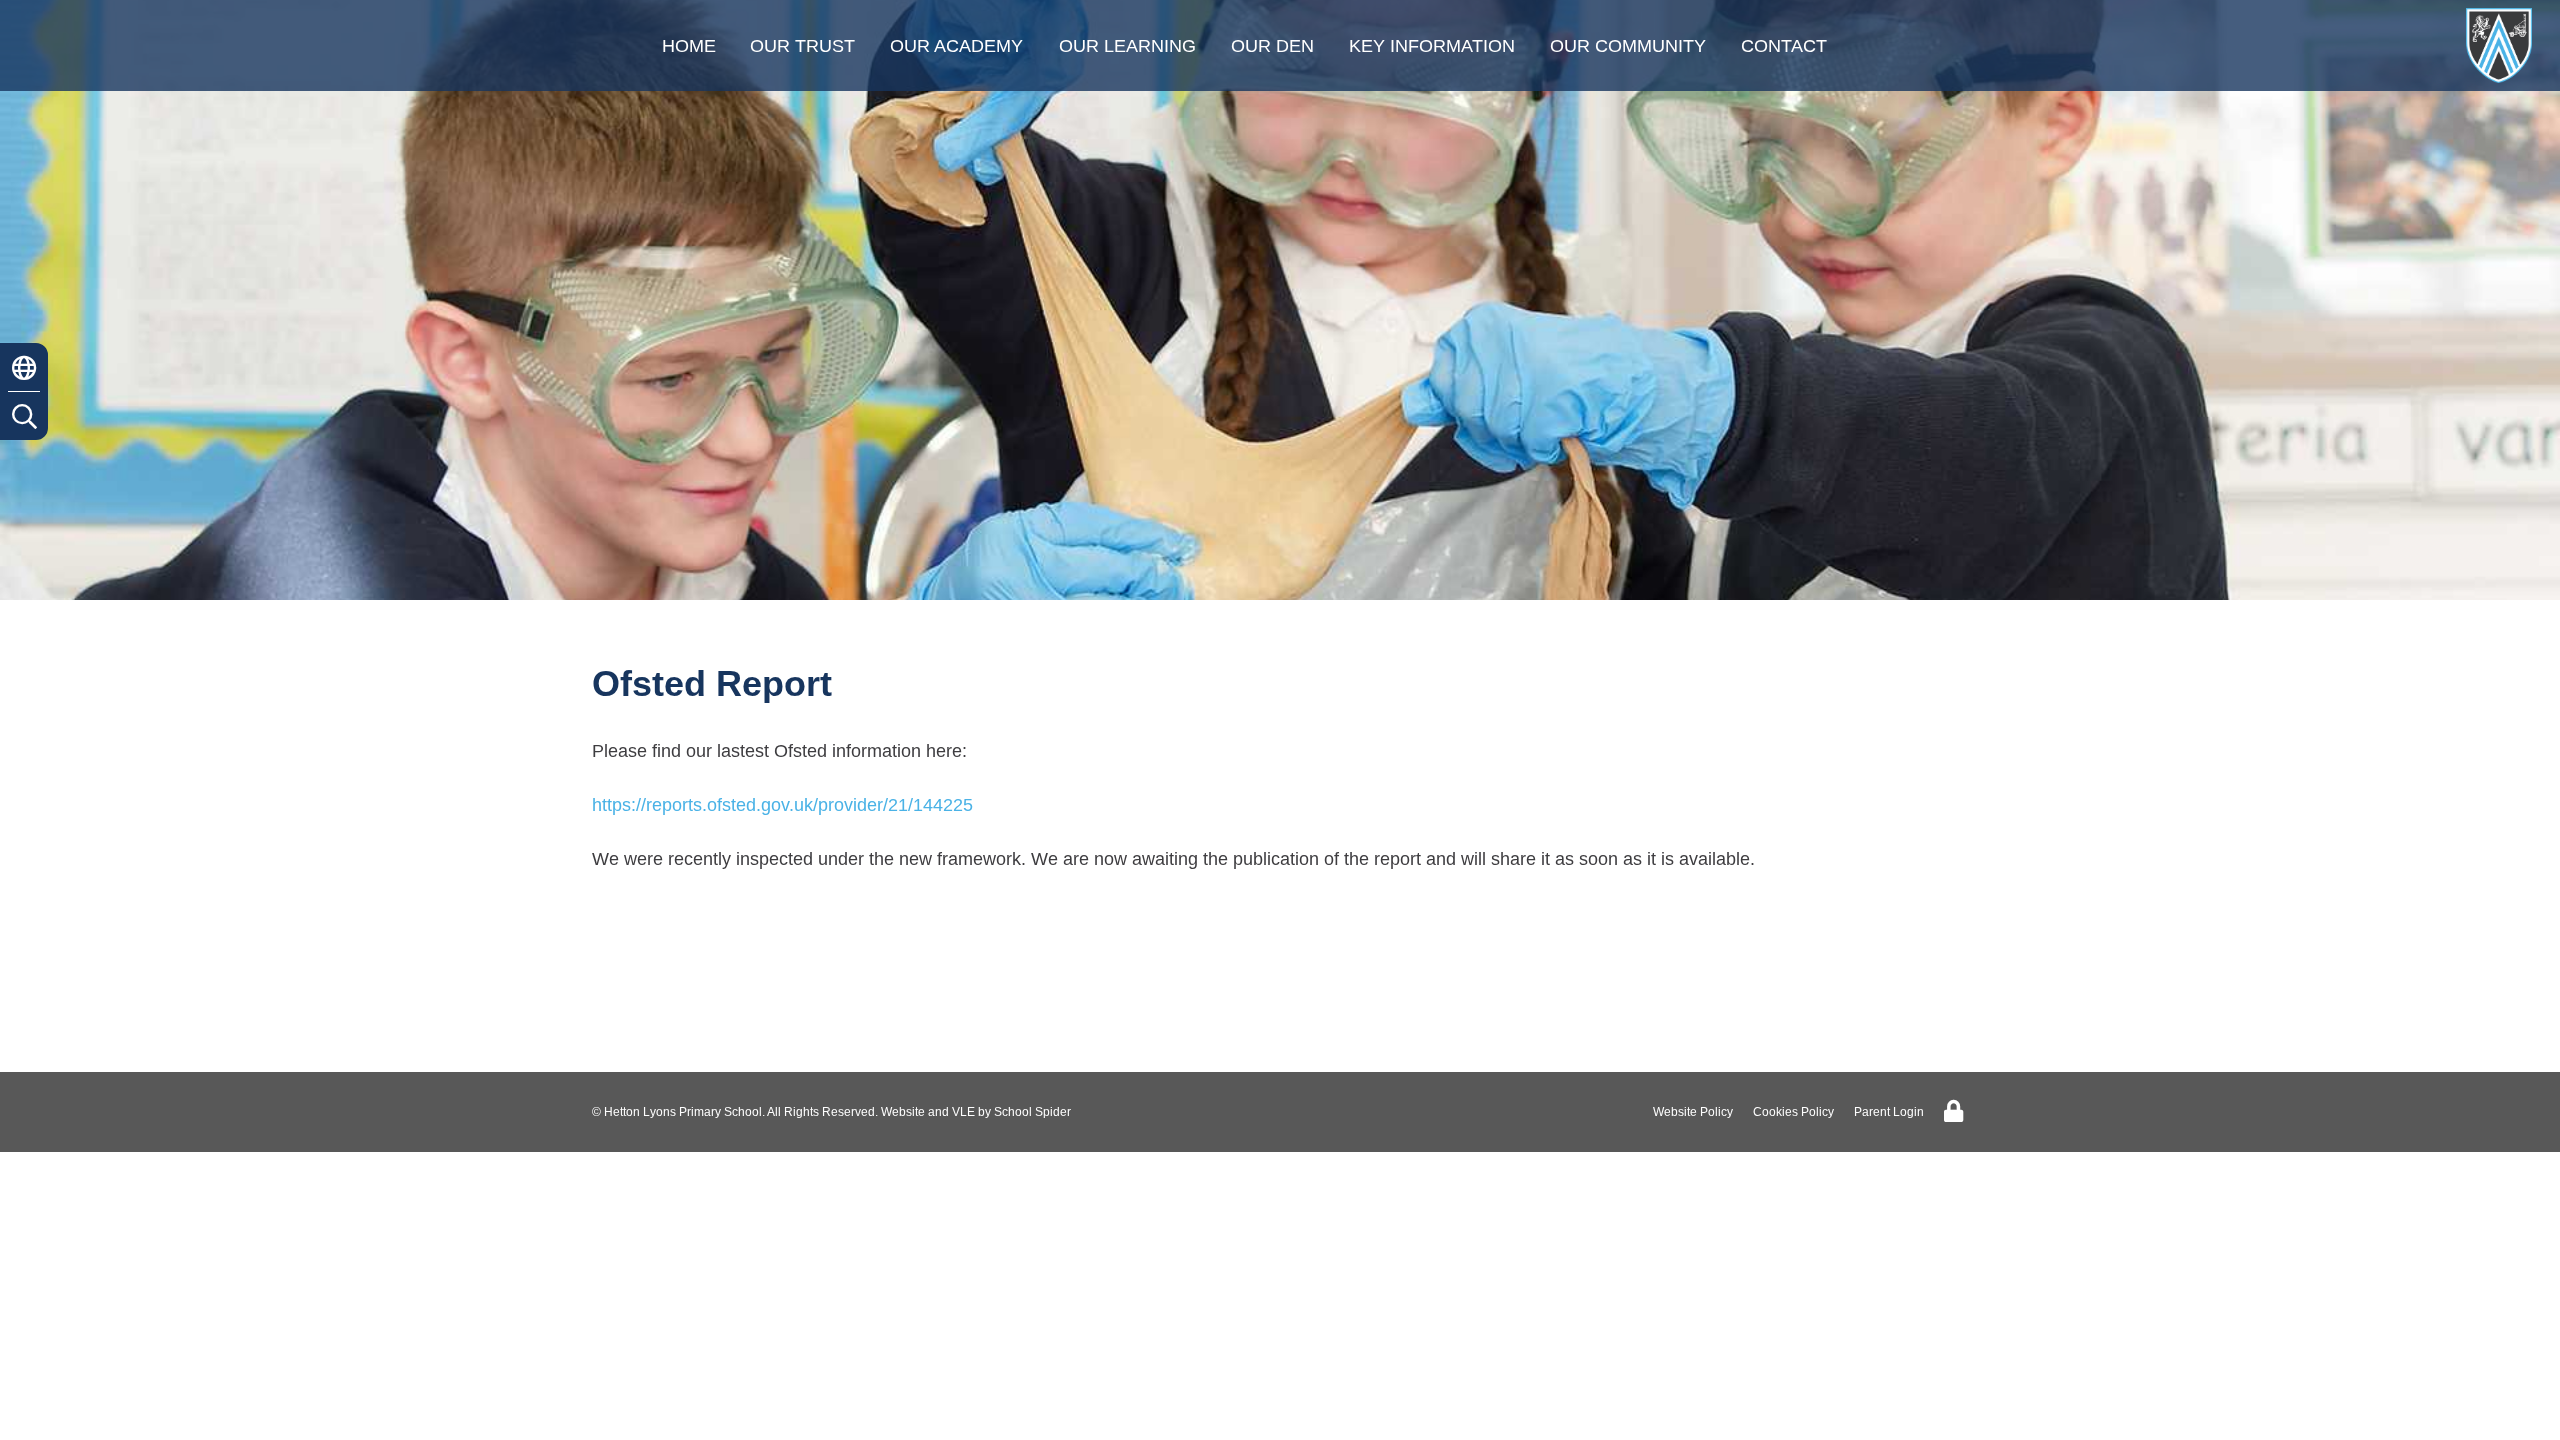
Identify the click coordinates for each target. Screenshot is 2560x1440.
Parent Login (1889, 1112)
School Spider (1032, 1112)
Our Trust (802, 46)
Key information (1432, 46)
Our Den (1272, 46)
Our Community (1628, 46)
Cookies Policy (1793, 1112)
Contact (1784, 46)
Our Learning (1127, 46)
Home (689, 46)
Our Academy (956, 46)
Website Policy (1693, 1112)
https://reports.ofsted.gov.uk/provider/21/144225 (782, 805)
